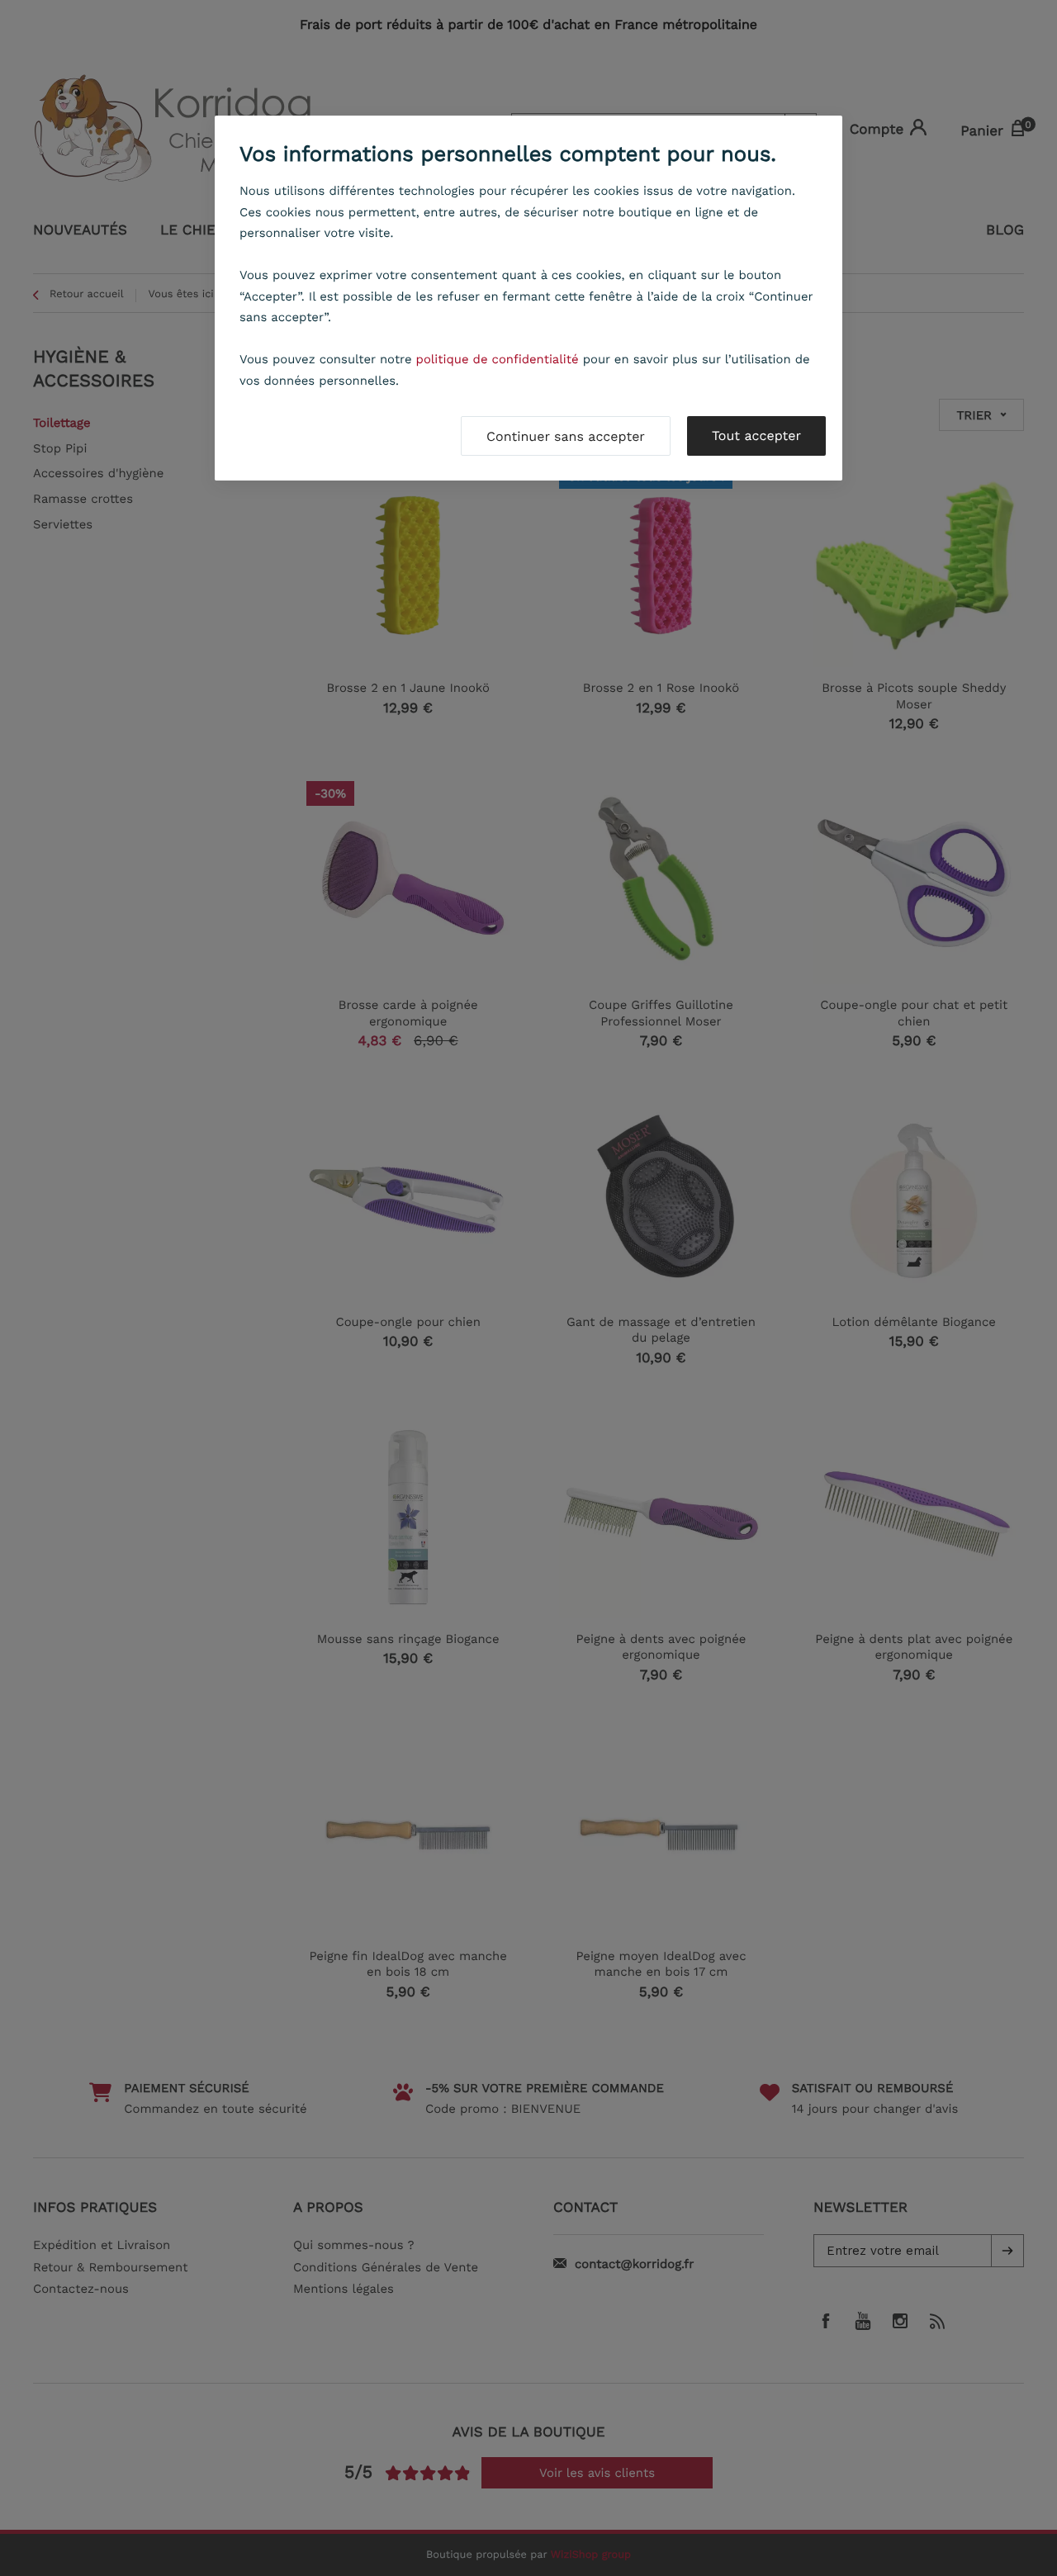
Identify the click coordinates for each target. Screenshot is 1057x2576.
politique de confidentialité (498, 359)
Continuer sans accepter (566, 436)
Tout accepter (756, 436)
